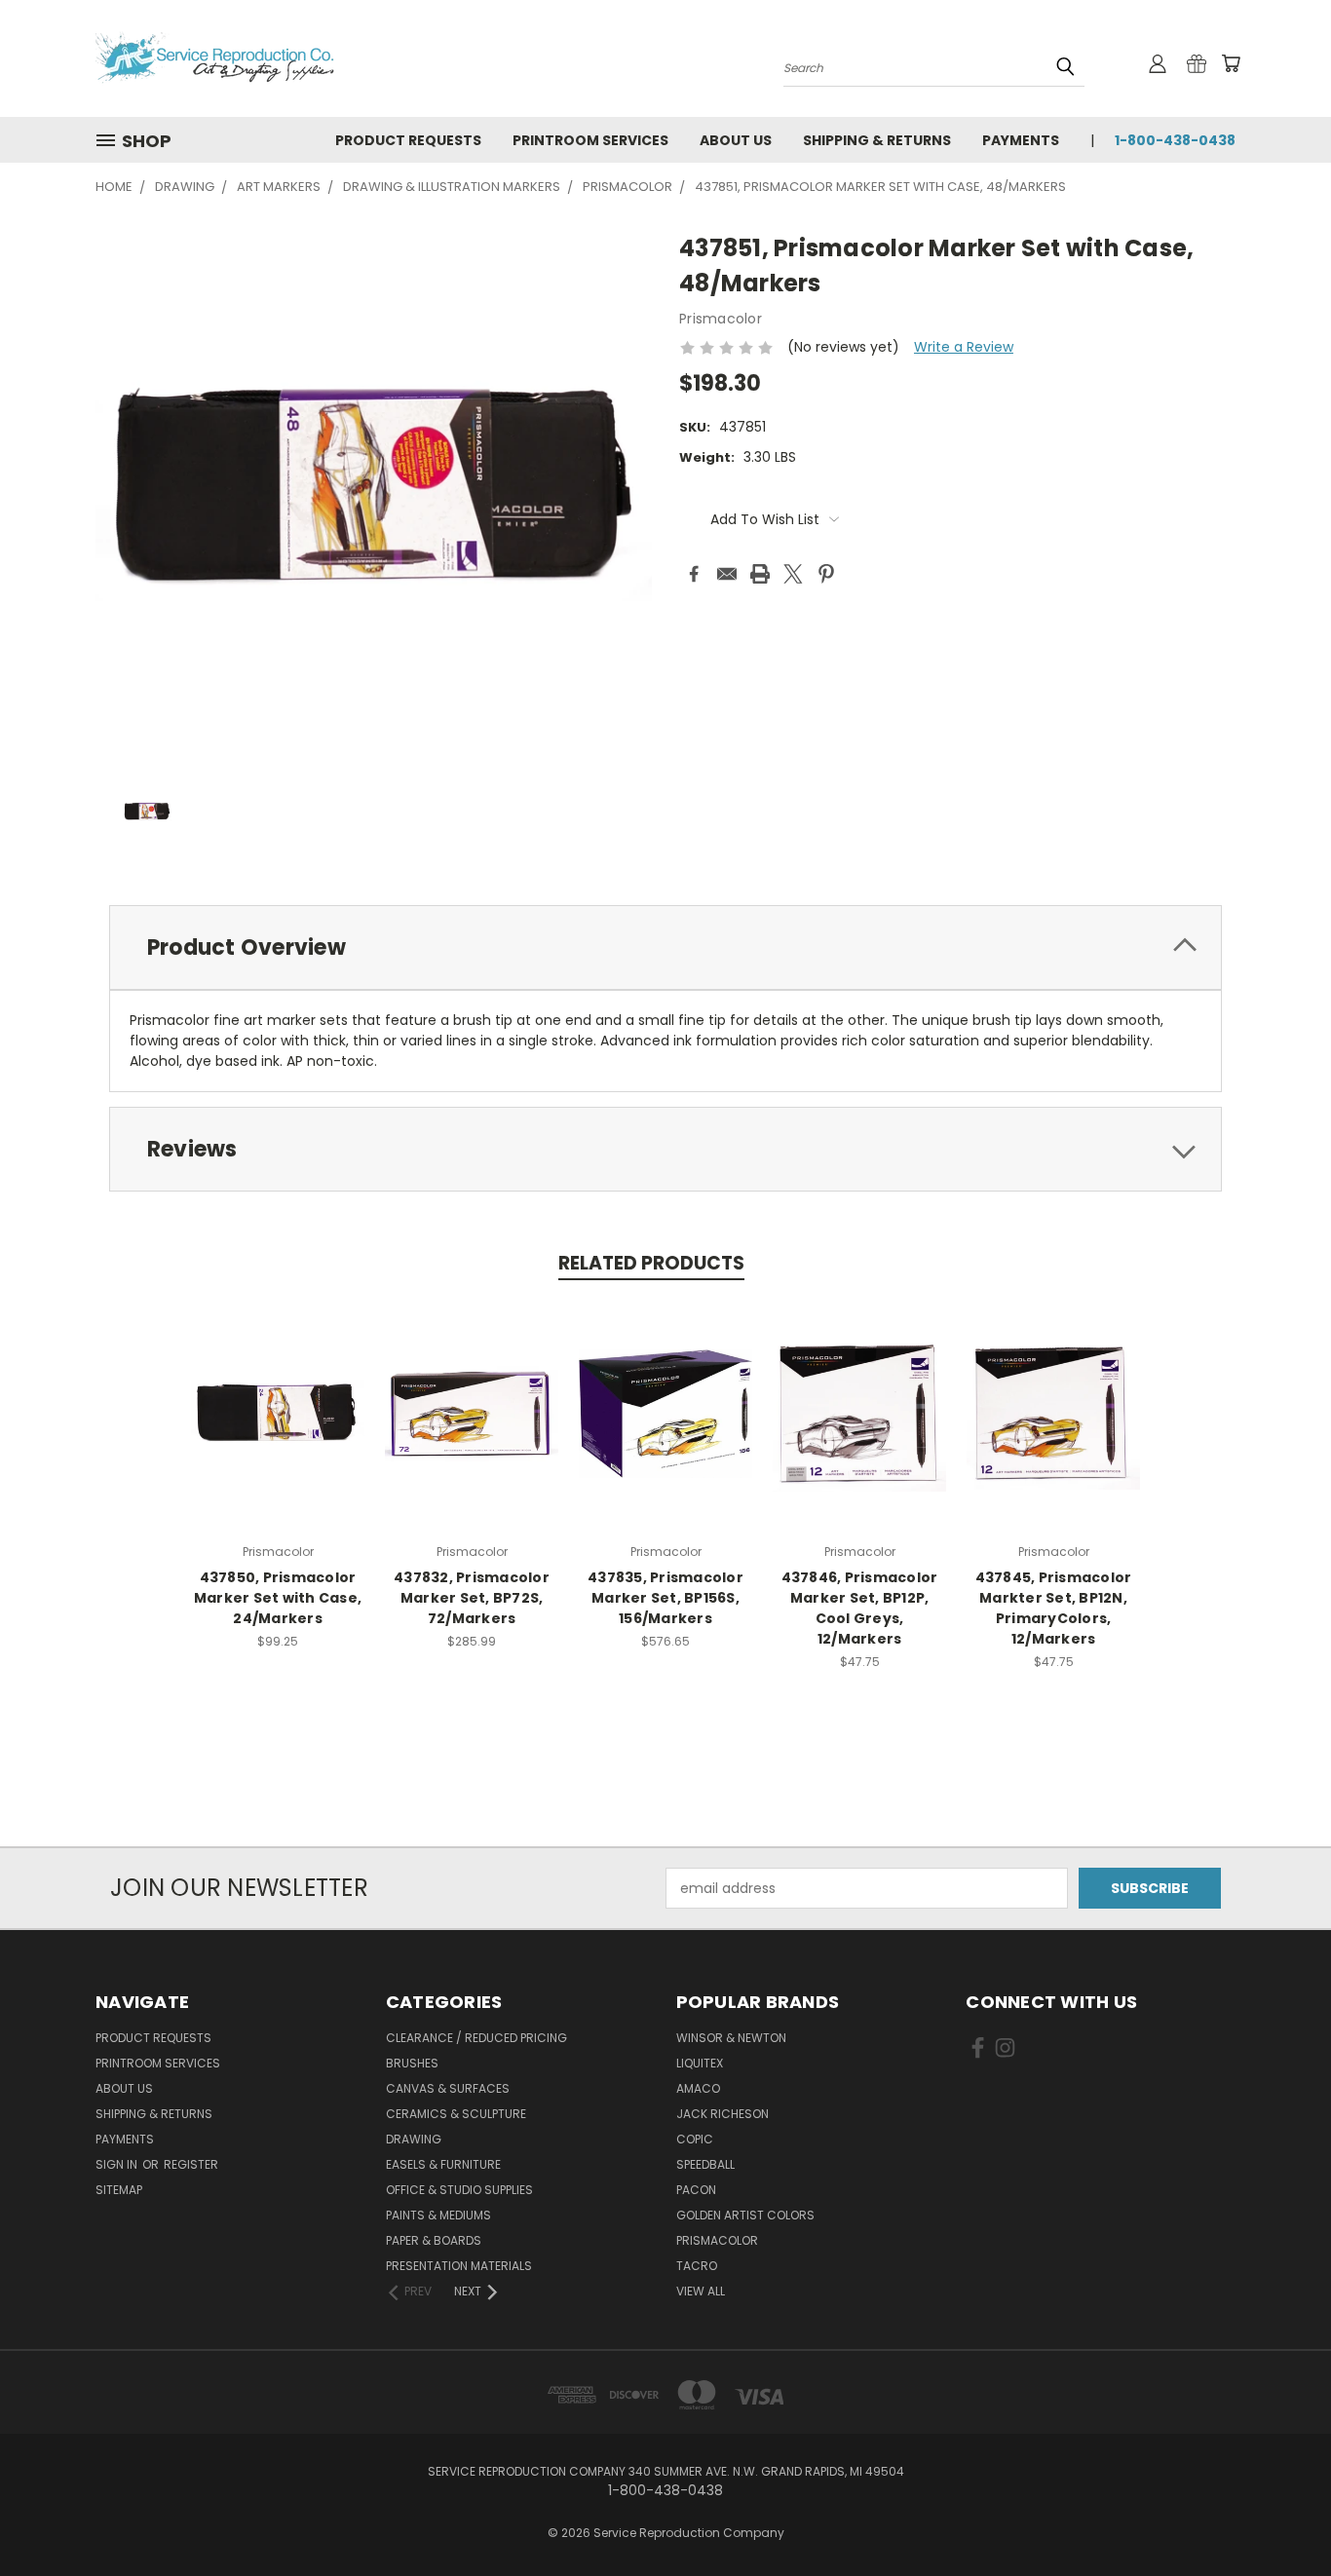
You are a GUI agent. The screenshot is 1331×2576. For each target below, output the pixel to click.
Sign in (118, 2164)
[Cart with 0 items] (1231, 63)
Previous (1280, 2515)
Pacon (696, 2190)
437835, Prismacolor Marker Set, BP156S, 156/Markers (665, 1598)
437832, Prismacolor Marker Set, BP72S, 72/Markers (472, 1598)
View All (701, 2291)
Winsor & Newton (731, 2038)
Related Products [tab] (651, 1263)
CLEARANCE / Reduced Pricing (476, 2038)
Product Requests (408, 140)
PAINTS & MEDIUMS (438, 2215)
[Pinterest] (826, 574)
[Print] (760, 574)
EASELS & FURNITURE (443, 2164)
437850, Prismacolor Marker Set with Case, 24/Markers (278, 1598)
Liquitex (700, 2063)
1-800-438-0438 (1175, 140)
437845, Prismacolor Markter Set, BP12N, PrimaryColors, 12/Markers (1054, 1608)
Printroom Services (590, 140)
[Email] (727, 574)
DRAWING (414, 2139)
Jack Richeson (723, 2114)
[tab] (665, 947)
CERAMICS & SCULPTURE (456, 2114)
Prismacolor (717, 2240)
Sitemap (119, 2190)
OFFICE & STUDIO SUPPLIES (459, 2190)
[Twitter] (793, 574)
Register (191, 2164)
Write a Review (964, 347)
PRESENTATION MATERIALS (459, 2266)
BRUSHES (412, 2063)
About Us (736, 140)
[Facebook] (694, 574)
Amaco (698, 2088)
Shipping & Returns (877, 140)
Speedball (705, 2164)
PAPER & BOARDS (434, 2240)
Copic (695, 2139)
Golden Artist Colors (745, 2215)
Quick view (278, 1411)
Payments (1021, 140)
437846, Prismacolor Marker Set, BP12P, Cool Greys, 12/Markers (860, 1608)
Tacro (697, 2266)
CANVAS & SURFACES (448, 2088)
